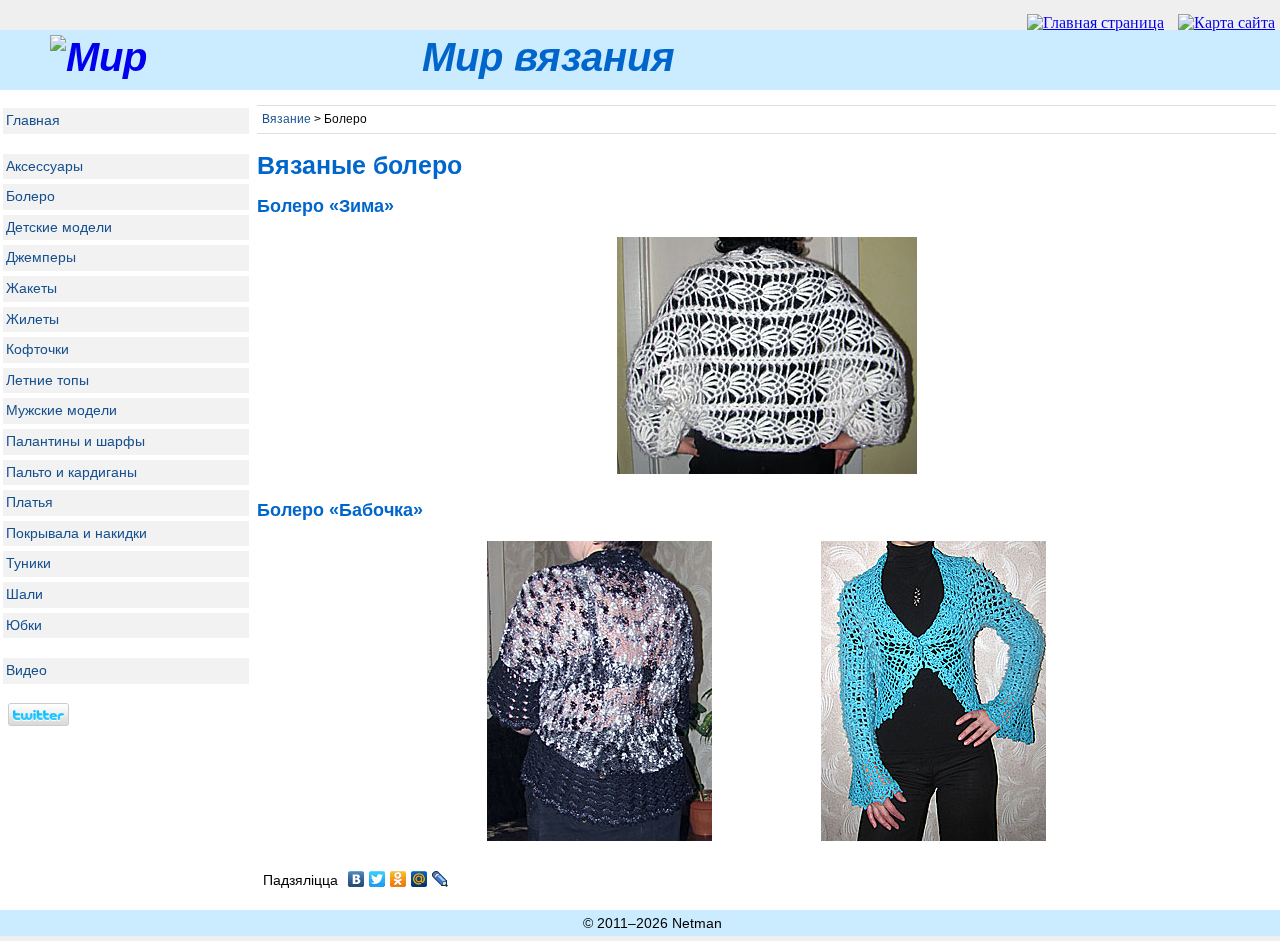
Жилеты (32, 319)
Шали (24, 594)
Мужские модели (61, 410)
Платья (29, 502)
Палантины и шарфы (75, 441)
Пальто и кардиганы (71, 472)
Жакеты (31, 288)
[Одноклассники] (398, 879)
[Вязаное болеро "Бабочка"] (767, 474)
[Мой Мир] (419, 879)
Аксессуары (44, 166)
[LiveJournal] (440, 879)
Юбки (24, 625)
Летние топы (47, 380)
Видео (26, 670)
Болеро (30, 196)
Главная (33, 120)
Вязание (286, 119)
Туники (28, 563)
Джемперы (41, 257)
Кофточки (37, 349)
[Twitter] (377, 879)
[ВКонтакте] (356, 879)
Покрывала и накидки (76, 533)
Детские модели (59, 227)
